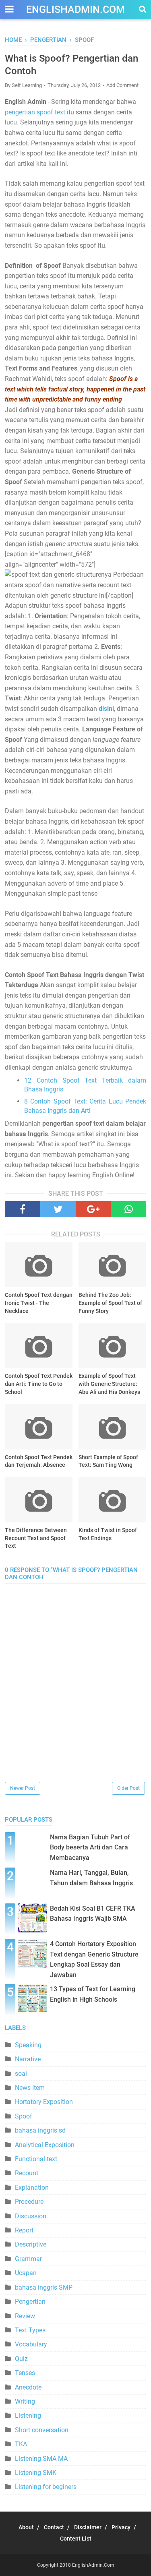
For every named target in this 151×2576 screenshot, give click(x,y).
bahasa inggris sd (40, 2130)
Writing (25, 2401)
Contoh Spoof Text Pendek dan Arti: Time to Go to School (39, 1384)
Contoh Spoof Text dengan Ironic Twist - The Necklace (39, 1303)
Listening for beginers (46, 2487)
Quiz (21, 2359)
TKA (21, 2444)
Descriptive (31, 2244)
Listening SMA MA (41, 2459)
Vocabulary (31, 2344)
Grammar (28, 2259)
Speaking (28, 2045)
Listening (28, 2416)
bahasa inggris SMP (44, 2287)
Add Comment (122, 85)
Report (24, 2230)
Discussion (31, 2216)
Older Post (128, 1788)
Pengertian (30, 2302)
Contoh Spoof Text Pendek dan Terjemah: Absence (39, 1461)
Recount (27, 2173)
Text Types (30, 2330)
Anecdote (28, 2387)
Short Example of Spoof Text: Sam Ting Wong (108, 1461)
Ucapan (26, 2273)
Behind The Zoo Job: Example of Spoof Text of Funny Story (110, 1303)
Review (25, 2316)
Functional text (36, 2159)
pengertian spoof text (35, 112)
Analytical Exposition (45, 2145)
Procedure (29, 2202)
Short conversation (42, 2430)
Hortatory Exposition (44, 2102)
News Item (30, 2088)
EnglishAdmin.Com (75, 9)
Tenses (25, 2373)
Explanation (32, 2188)
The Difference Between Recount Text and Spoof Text (36, 1538)
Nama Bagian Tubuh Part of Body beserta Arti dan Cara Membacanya (90, 1847)
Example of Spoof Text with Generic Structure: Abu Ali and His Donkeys (109, 1384)
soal (21, 2074)
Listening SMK (36, 2473)
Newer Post (23, 1788)
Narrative (28, 2059)
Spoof (24, 2116)
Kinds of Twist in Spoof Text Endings (108, 1534)
